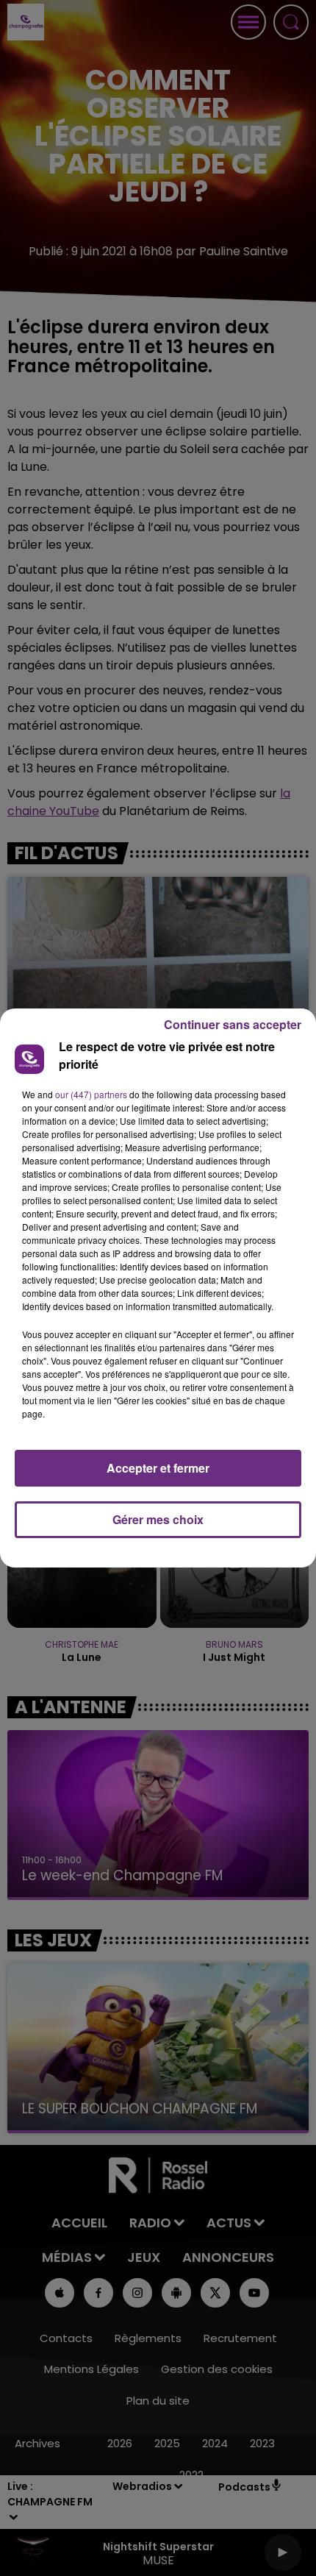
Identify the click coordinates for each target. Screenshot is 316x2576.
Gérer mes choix (158, 1519)
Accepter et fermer (158, 1468)
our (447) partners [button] (91, 1094)
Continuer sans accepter (233, 1024)
